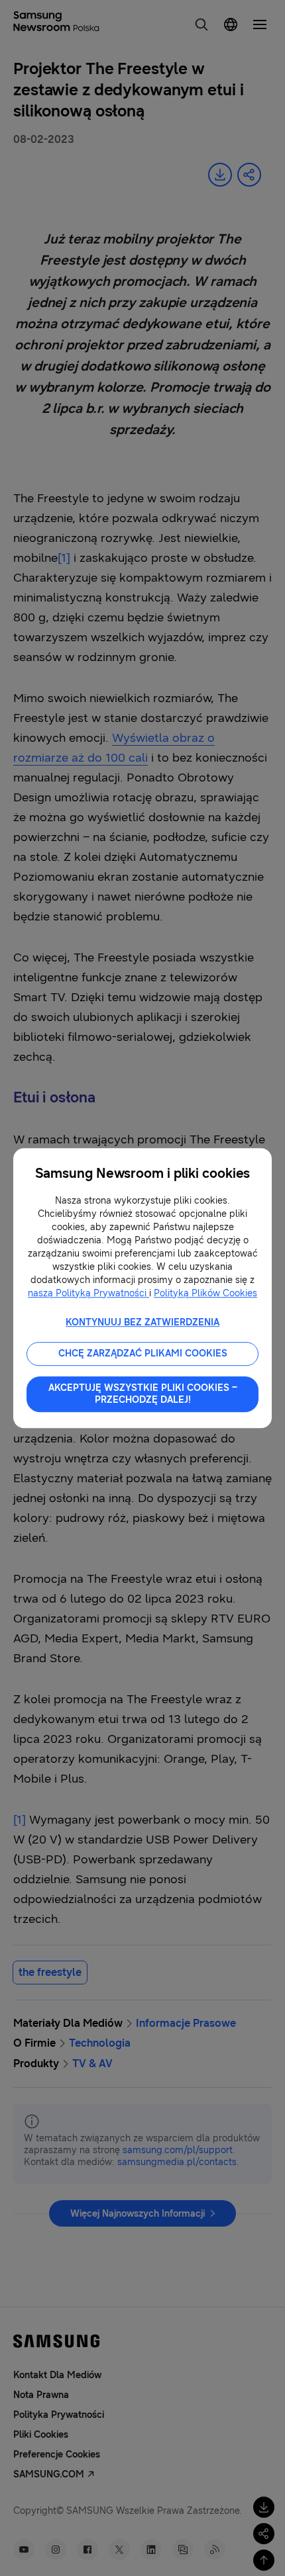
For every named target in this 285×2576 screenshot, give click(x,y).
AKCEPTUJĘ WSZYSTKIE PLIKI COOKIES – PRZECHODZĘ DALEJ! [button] (143, 1394)
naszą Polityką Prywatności (88, 1293)
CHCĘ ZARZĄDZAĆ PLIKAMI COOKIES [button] (143, 1354)
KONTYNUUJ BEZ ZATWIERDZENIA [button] (142, 1322)
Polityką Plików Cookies (205, 1293)
